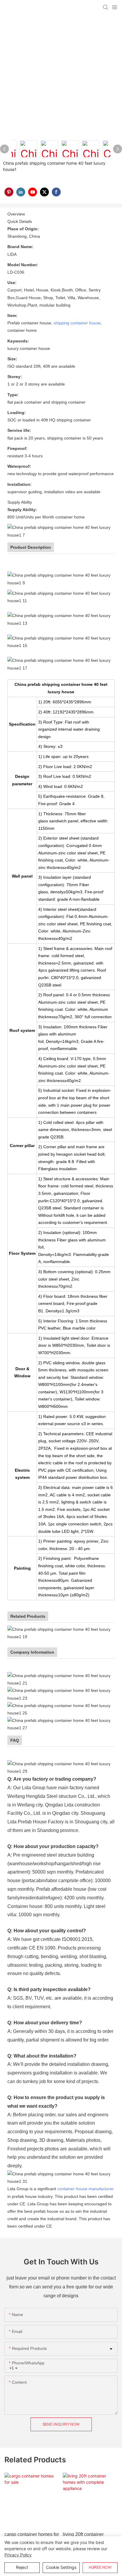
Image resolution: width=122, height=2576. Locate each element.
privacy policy (18, 2555)
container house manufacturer (85, 2189)
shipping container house (77, 323)
